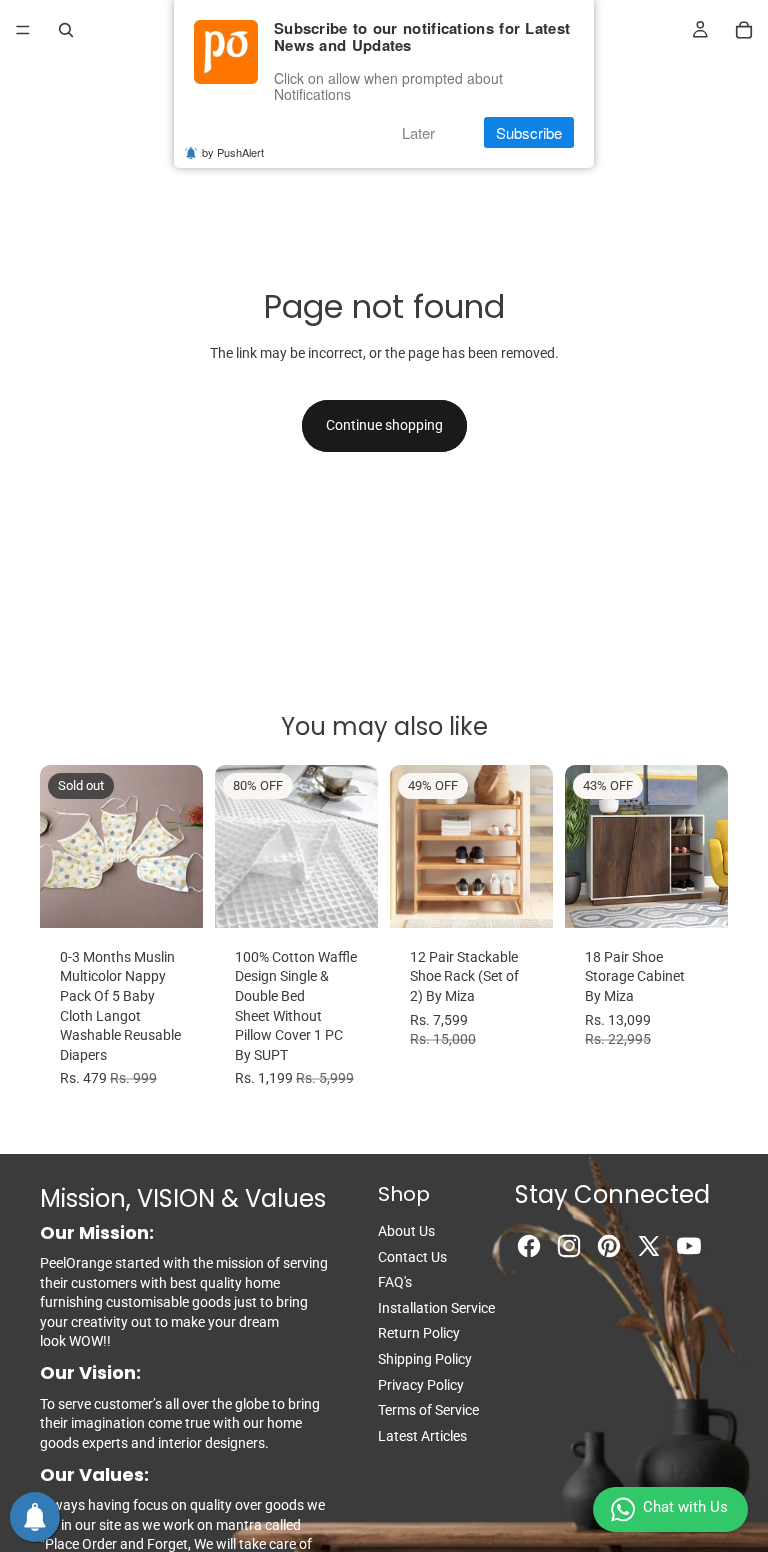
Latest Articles (422, 1436)
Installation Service (436, 1308)
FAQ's (395, 1282)
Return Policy (419, 1333)
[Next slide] (181, 846)
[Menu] (23, 30)
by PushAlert (233, 152)
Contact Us (412, 1257)
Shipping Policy (425, 1359)
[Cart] (744, 30)
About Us (406, 1231)
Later (418, 132)
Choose (364, 896)
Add (539, 896)
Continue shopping (384, 425)
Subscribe (529, 132)
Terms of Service (428, 1410)
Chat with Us (685, 1507)
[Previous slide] (62, 846)
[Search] (66, 30)
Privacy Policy (421, 1385)
